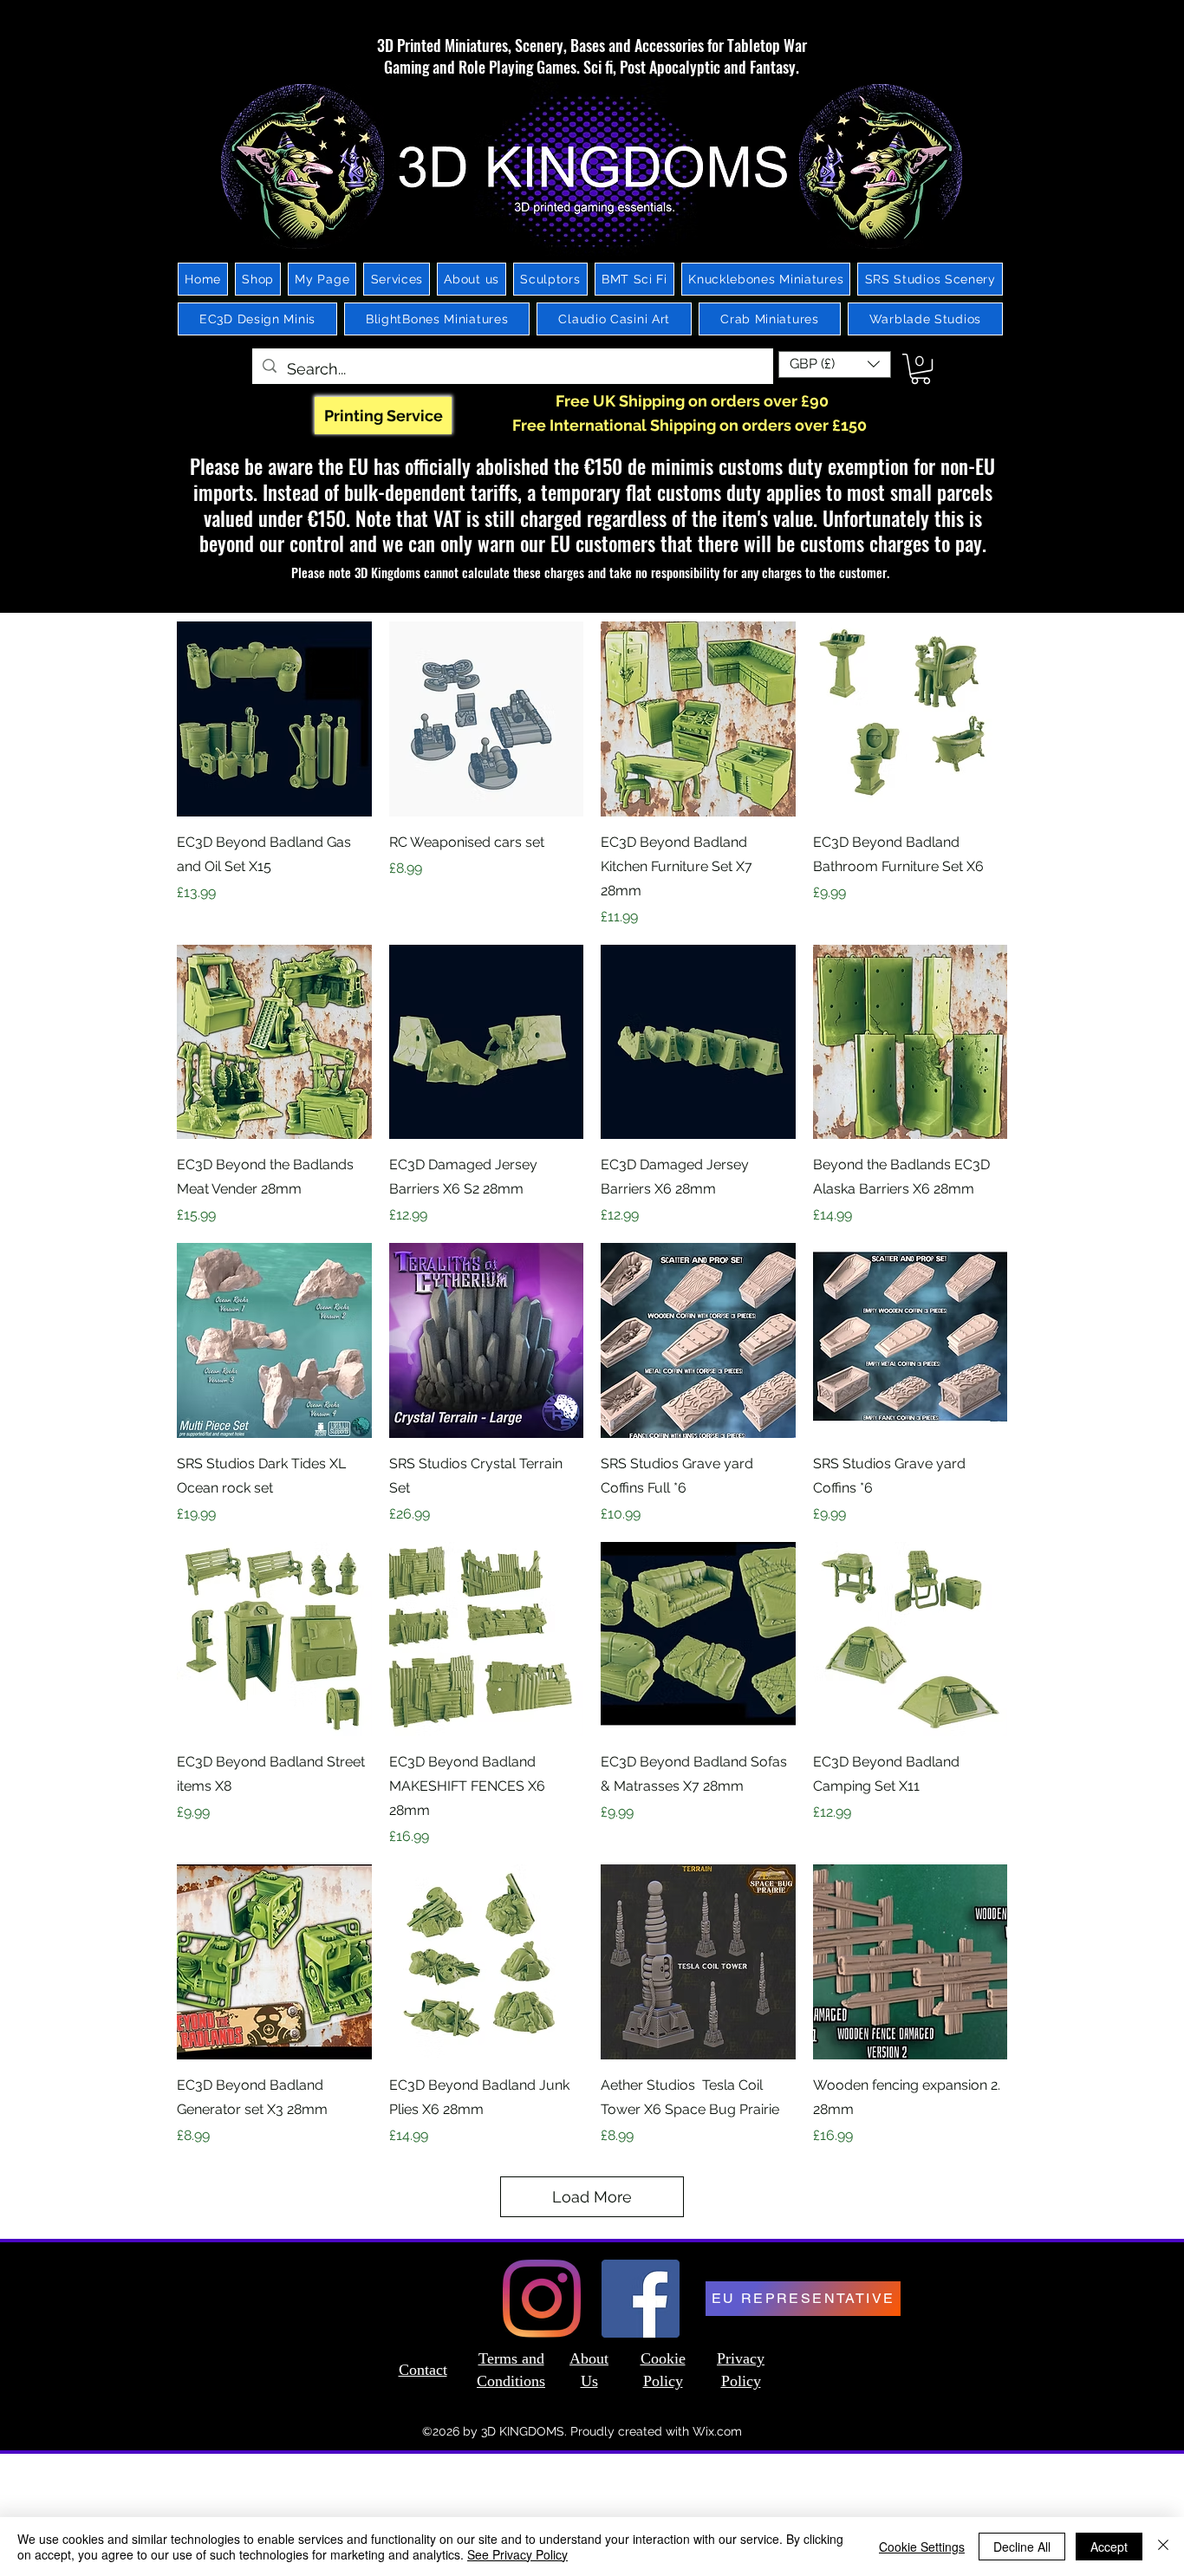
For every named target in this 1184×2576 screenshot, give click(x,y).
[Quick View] (274, 719)
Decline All (1022, 2547)
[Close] (1163, 2547)
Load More (592, 2197)
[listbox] (835, 364)
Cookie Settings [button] (922, 2547)
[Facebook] (641, 2299)
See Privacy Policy (517, 2554)
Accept (1109, 2547)
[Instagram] (542, 2299)
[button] (835, 364)
